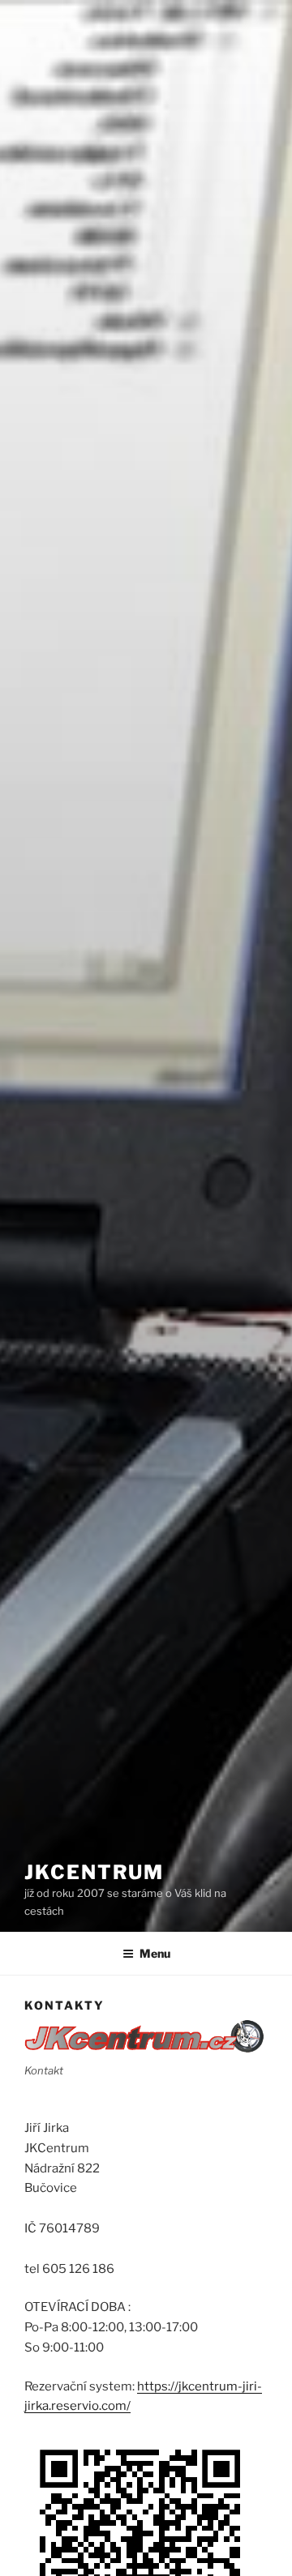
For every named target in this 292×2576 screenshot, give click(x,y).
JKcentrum (94, 1872)
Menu (155, 1953)
